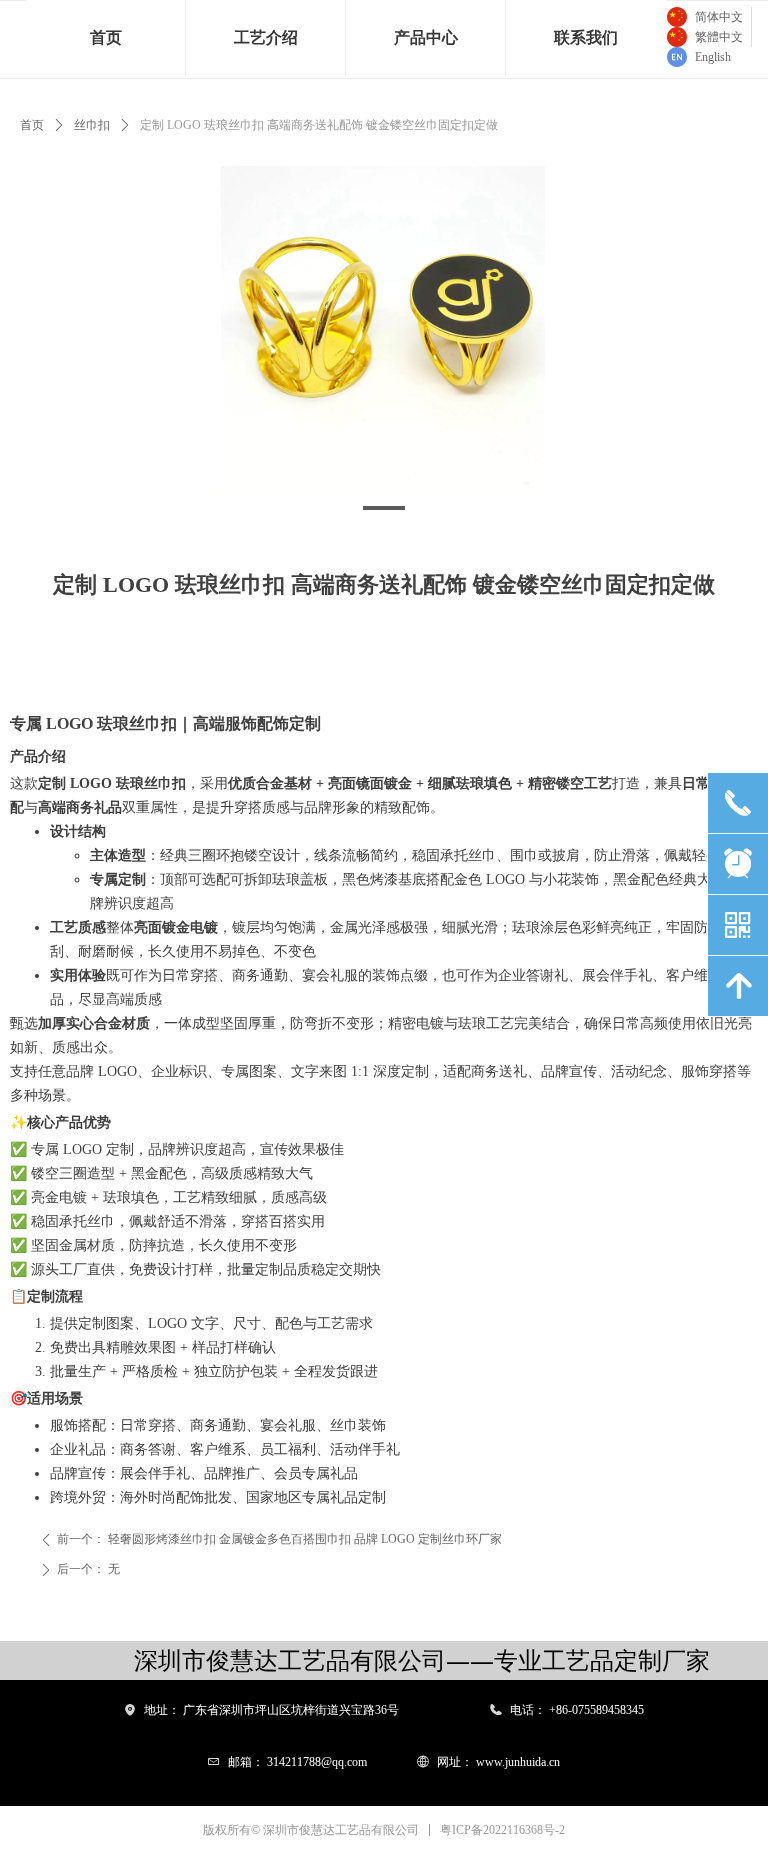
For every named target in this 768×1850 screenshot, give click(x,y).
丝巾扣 (92, 125)
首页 (32, 125)
